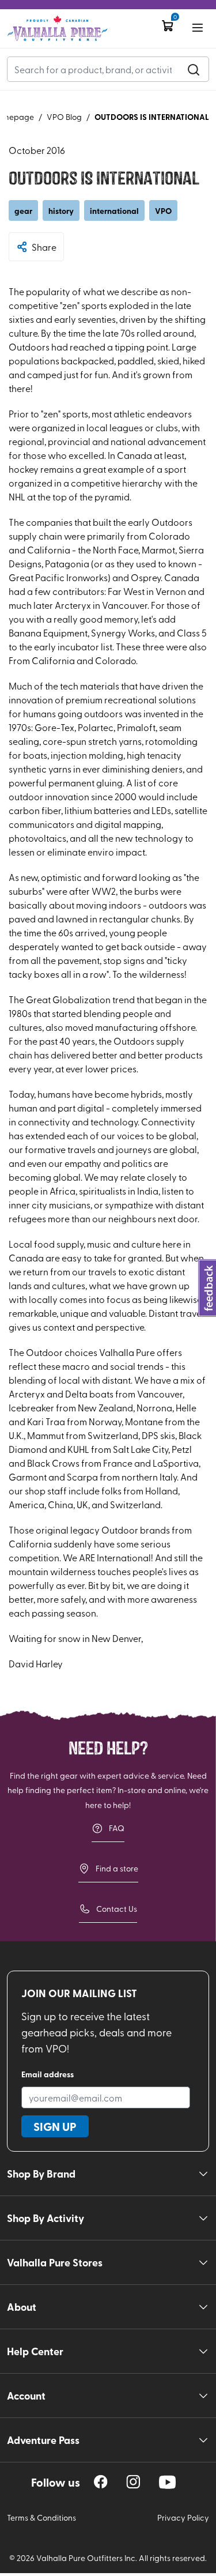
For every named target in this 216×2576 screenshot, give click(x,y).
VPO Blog (64, 117)
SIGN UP (55, 2126)
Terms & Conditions (41, 2517)
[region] (101, 2482)
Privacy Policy (183, 2517)
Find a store (117, 1868)
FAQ (117, 1828)
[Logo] (57, 29)
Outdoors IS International (152, 116)
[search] (194, 69)
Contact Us (117, 1909)
